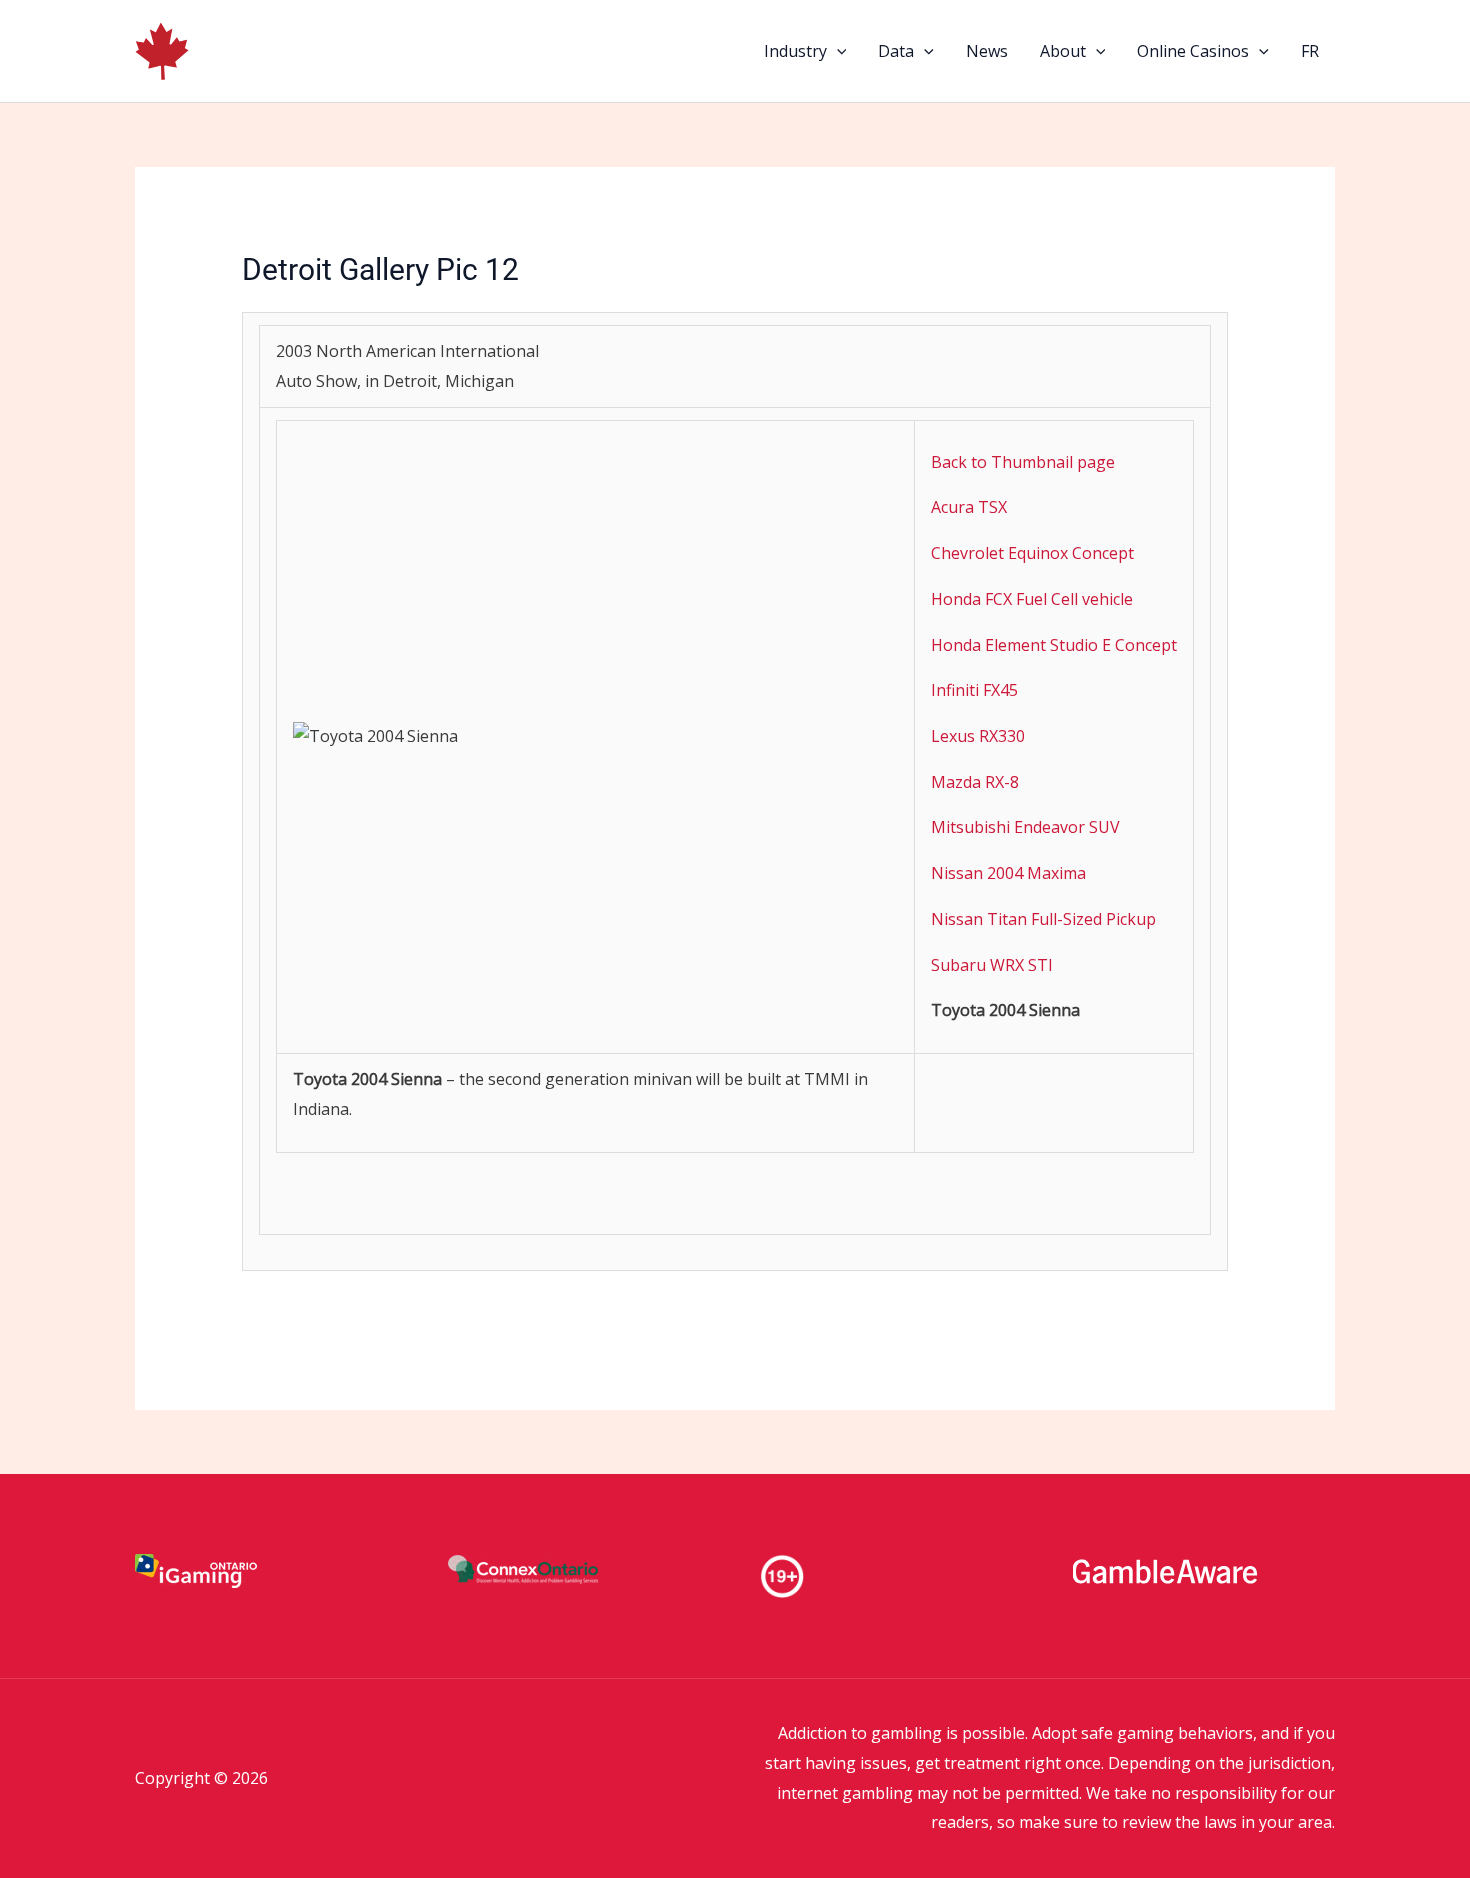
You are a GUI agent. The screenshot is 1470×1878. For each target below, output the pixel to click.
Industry (795, 51)
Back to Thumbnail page (1023, 462)
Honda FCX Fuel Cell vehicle (1032, 599)
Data (896, 51)
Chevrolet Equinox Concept (1032, 553)
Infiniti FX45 (974, 690)
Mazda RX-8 (975, 782)
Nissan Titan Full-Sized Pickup (1043, 919)
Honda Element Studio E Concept (1054, 645)
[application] (837, 51)
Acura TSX (969, 507)
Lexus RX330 (978, 736)
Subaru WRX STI (992, 965)
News (987, 51)
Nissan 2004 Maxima (1008, 873)
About (1063, 51)
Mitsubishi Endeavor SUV (1025, 827)
